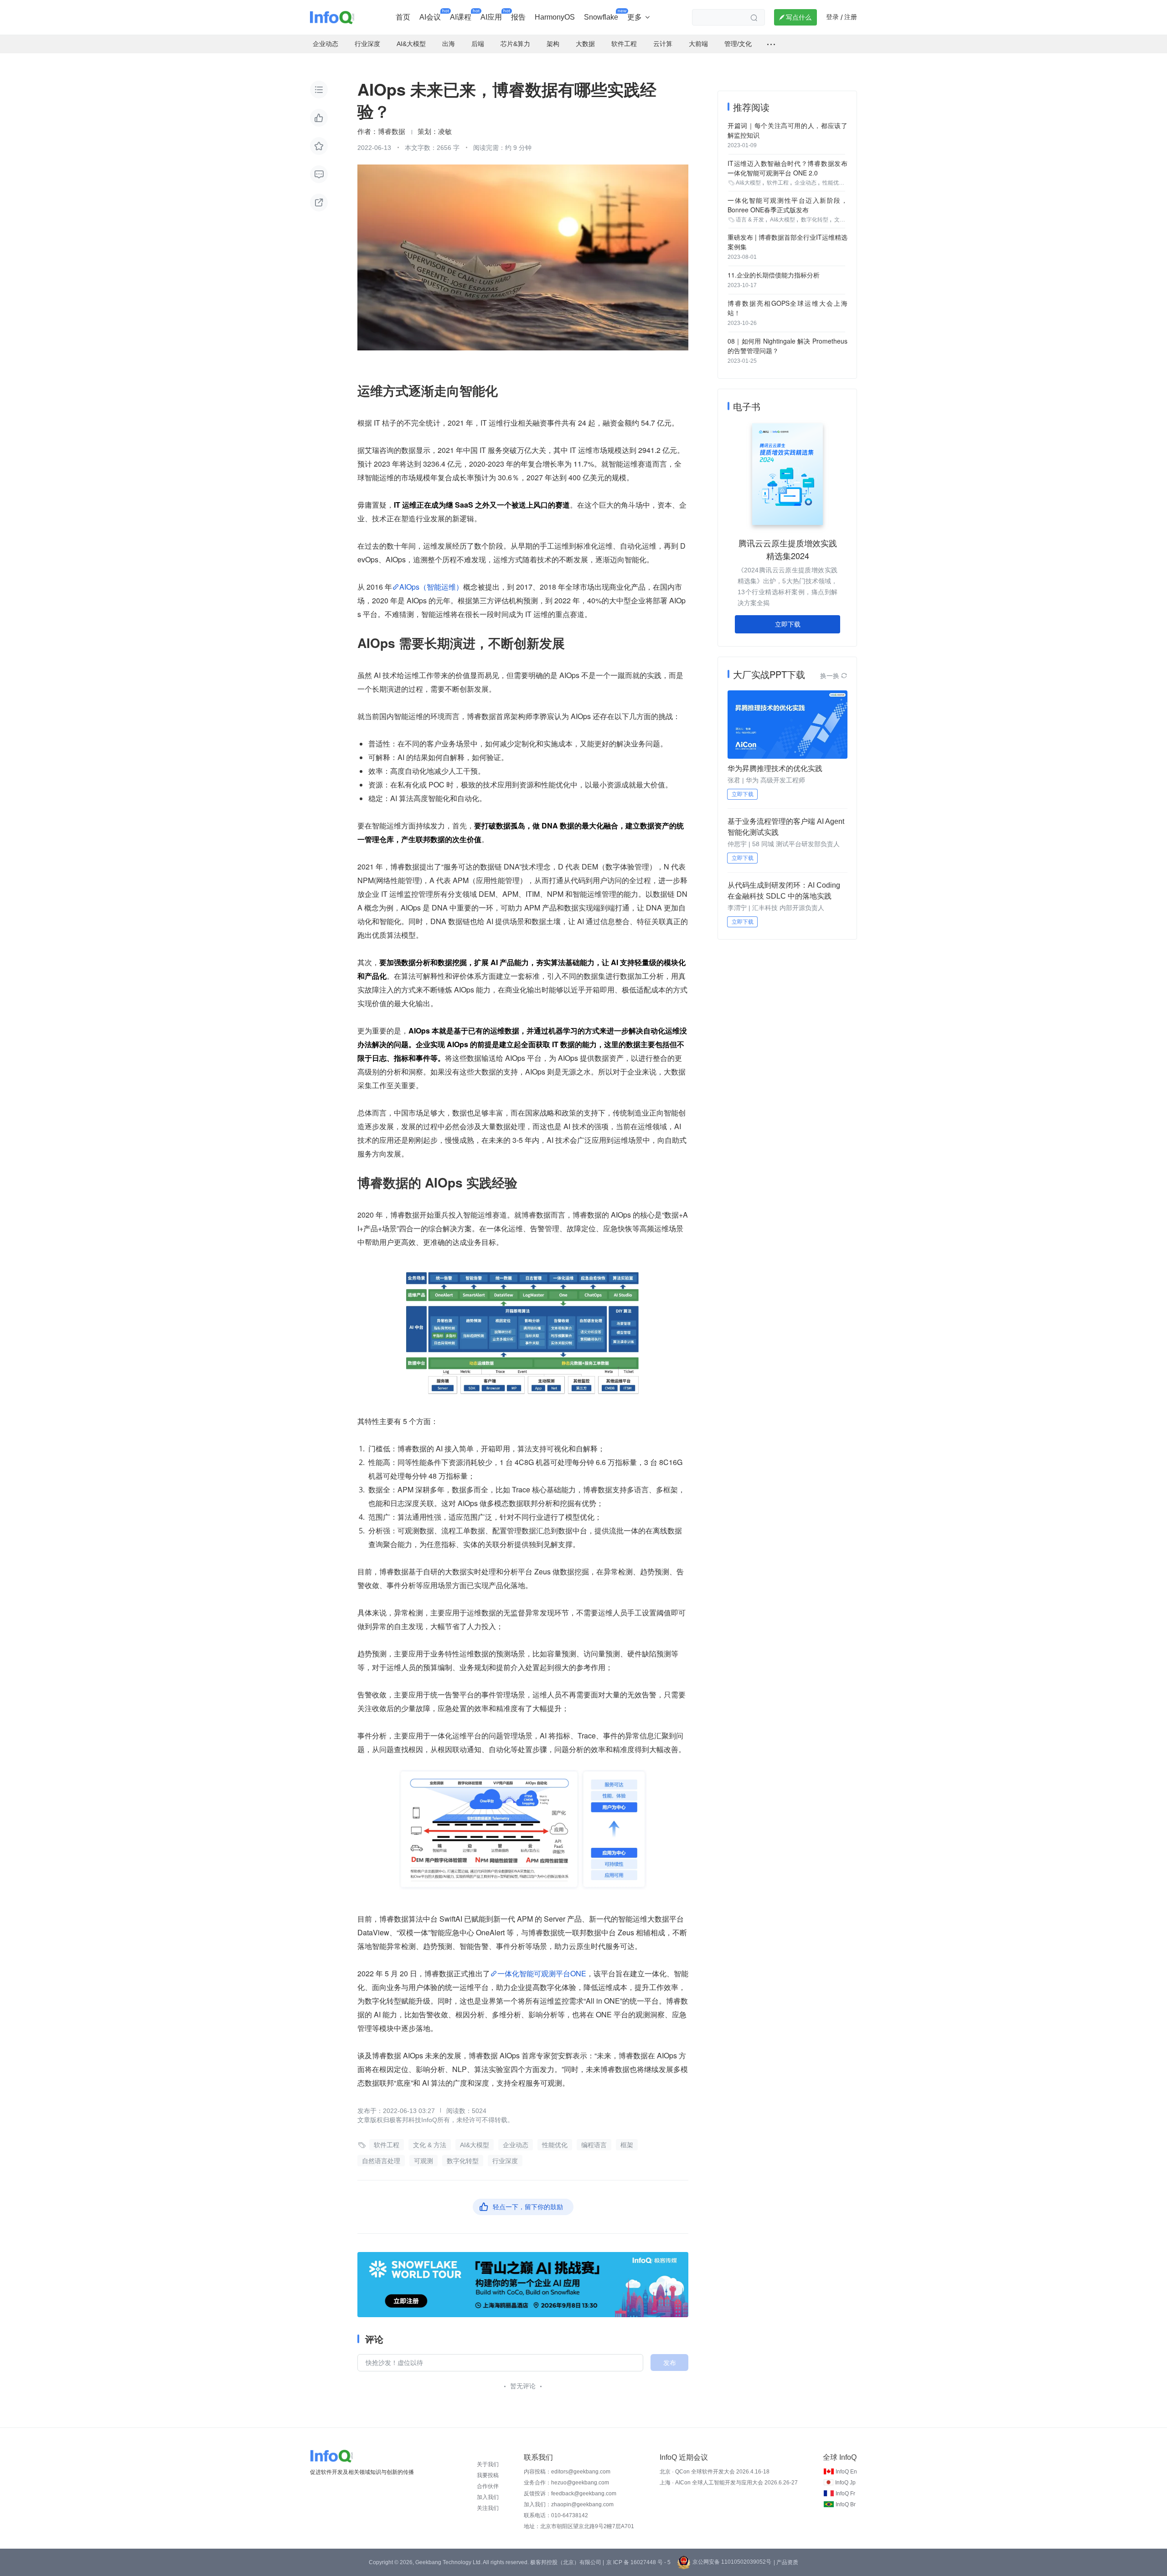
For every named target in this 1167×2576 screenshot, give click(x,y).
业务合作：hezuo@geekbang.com (566, 2483)
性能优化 (555, 2145)
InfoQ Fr (845, 2494)
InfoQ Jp (845, 2483)
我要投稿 (488, 2475)
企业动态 (516, 2145)
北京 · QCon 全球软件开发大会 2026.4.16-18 (715, 2472)
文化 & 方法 (430, 2145)
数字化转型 (463, 2161)
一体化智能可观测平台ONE (542, 1973)
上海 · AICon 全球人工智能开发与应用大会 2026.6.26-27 (729, 2483)
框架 (627, 2145)
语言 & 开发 (750, 220)
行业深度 (505, 2161)
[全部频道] (771, 44)
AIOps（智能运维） (431, 587)
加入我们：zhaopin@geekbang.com (569, 2504)
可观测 (423, 2161)
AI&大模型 (475, 2145)
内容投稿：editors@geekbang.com (567, 2472)
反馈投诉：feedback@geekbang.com (570, 2494)
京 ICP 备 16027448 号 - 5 (638, 2562)
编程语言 (594, 2145)
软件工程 (387, 2145)
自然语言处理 (381, 2161)
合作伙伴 (488, 2486)
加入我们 (488, 2497)
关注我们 (488, 2508)
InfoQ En (846, 2472)
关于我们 (488, 2464)
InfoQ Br (846, 2504)
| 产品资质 (786, 2562)
